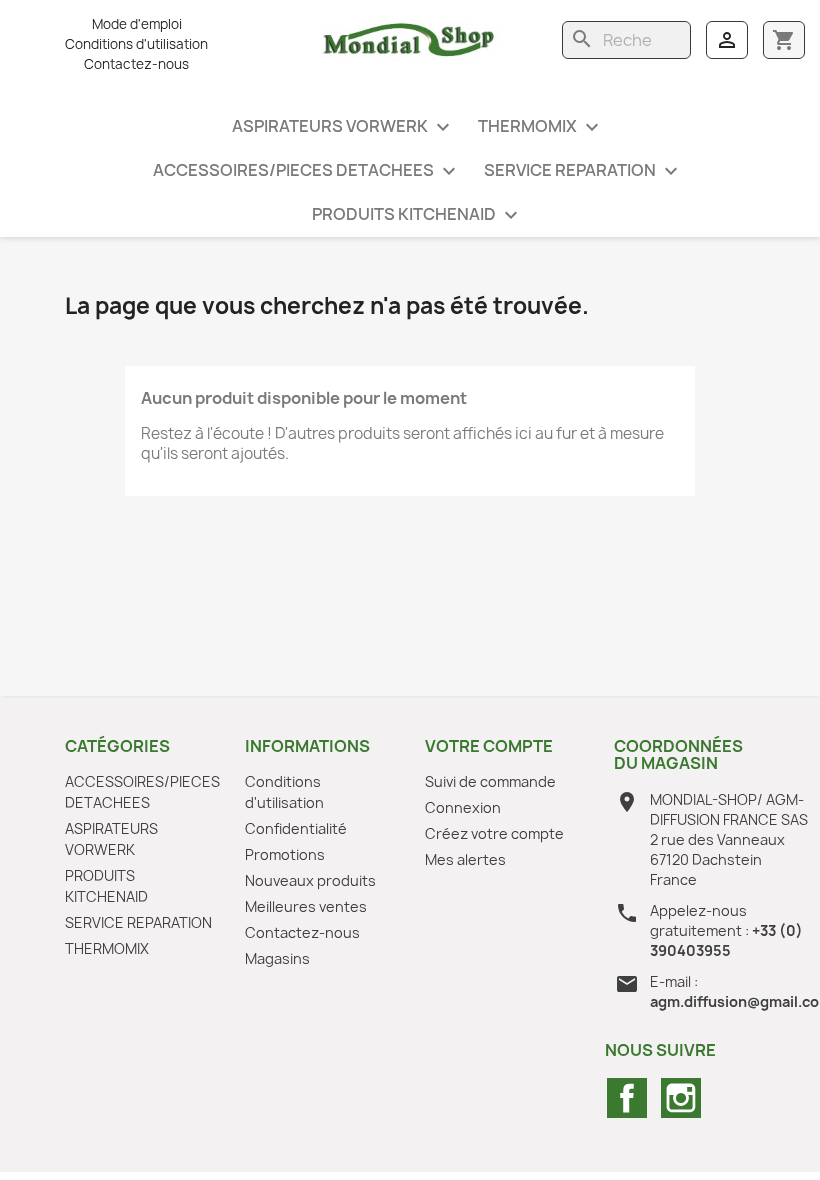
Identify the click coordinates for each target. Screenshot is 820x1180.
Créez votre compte (494, 833)
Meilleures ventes (306, 906)
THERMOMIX (541, 127)
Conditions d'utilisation (136, 44)
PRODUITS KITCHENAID (417, 215)
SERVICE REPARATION (583, 171)
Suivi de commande (490, 781)
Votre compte (489, 746)
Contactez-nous (136, 64)
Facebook (627, 1098)
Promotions (285, 854)
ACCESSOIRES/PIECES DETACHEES (307, 171)
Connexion (463, 807)
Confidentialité (296, 828)
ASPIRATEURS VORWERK (343, 127)
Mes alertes (465, 859)
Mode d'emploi (137, 24)
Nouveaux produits (310, 880)
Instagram (681, 1098)
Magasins (277, 958)
